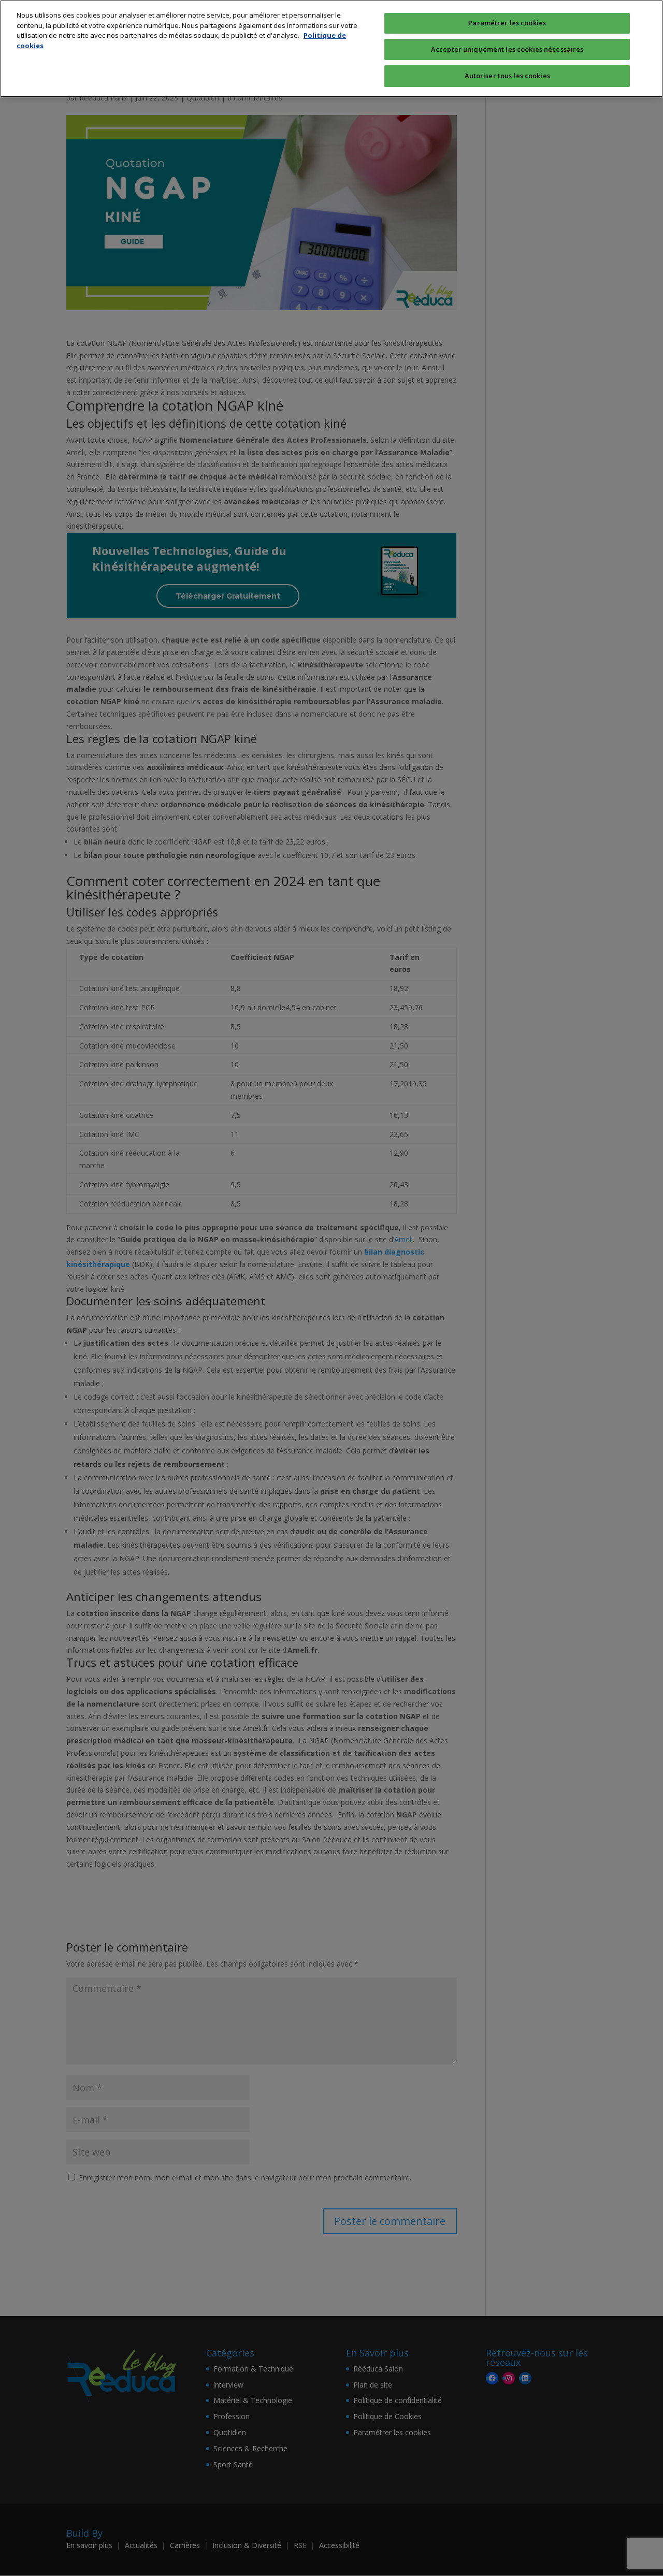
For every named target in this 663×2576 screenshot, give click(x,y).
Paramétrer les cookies (507, 23)
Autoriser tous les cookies (507, 76)
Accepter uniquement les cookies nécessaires (507, 49)
